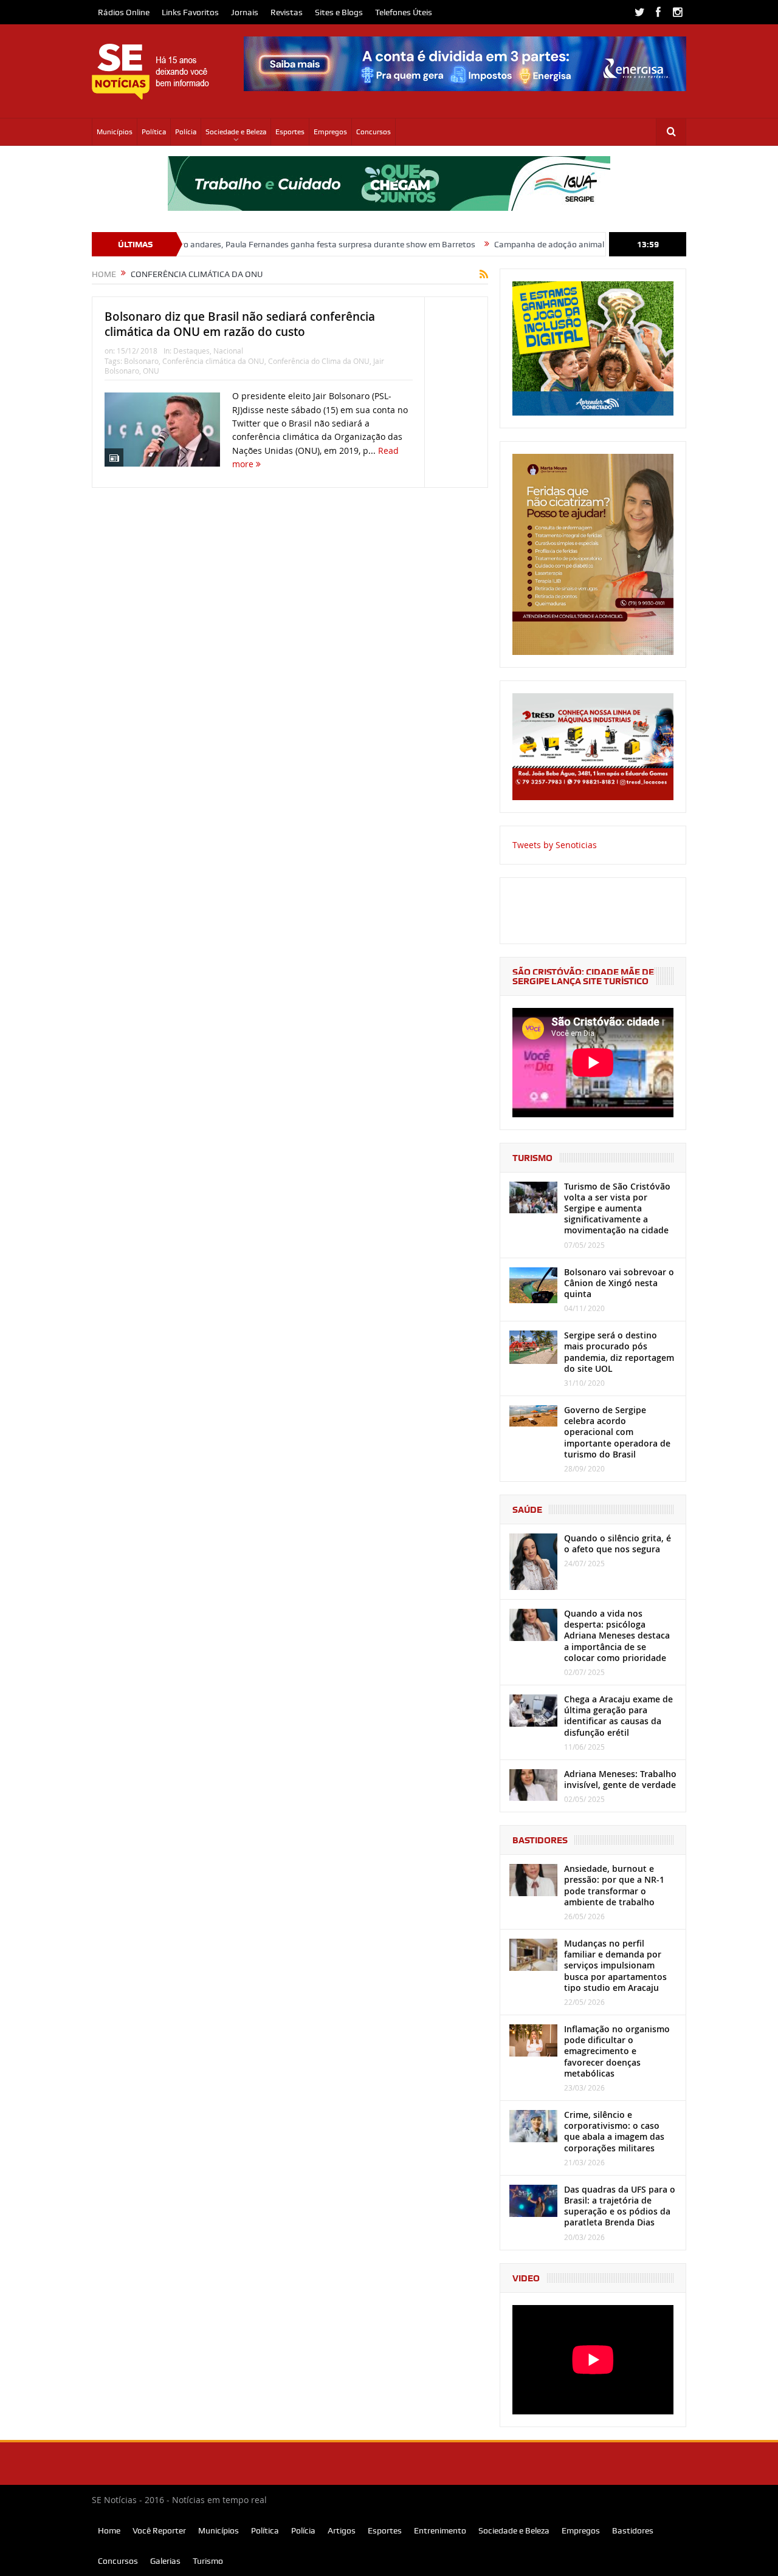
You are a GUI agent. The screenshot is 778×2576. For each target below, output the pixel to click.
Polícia (186, 132)
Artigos (342, 2530)
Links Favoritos (190, 12)
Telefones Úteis (404, 12)
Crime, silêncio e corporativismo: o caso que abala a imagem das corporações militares (614, 2131)
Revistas (287, 12)
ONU (151, 371)
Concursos (374, 132)
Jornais (245, 12)
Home (109, 2530)
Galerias (165, 2561)
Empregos (330, 132)
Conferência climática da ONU (213, 361)
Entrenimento (440, 2530)
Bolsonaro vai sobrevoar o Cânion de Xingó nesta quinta (619, 1283)
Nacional (228, 351)
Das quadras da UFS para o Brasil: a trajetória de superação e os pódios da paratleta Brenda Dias (620, 2206)
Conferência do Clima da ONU (319, 361)
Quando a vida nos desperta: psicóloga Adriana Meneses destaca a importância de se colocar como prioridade (617, 1636)
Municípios (115, 132)
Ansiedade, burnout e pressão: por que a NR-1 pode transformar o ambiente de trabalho (614, 1885)
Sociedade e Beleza (236, 132)
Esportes (290, 132)
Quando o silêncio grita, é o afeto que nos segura (618, 1543)
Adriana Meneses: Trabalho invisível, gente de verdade (620, 1779)
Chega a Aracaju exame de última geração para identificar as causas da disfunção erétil (618, 1716)
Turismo (208, 2561)
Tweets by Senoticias (555, 845)
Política (154, 132)
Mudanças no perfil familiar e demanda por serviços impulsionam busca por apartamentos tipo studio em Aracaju (615, 1965)
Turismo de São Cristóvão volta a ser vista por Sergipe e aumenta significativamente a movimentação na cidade (617, 1208)
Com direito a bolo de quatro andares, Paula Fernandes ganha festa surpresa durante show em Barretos (216, 244)
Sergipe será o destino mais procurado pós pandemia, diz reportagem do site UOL (619, 1352)
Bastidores (633, 2530)
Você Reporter (159, 2530)
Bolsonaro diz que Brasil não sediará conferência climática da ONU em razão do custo (240, 324)
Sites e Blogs (339, 12)
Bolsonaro (141, 361)
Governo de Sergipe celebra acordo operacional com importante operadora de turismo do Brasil (617, 1432)
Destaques (191, 351)
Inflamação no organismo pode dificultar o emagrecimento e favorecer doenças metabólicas (617, 2051)
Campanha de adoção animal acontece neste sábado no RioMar (553, 244)
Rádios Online (124, 12)
